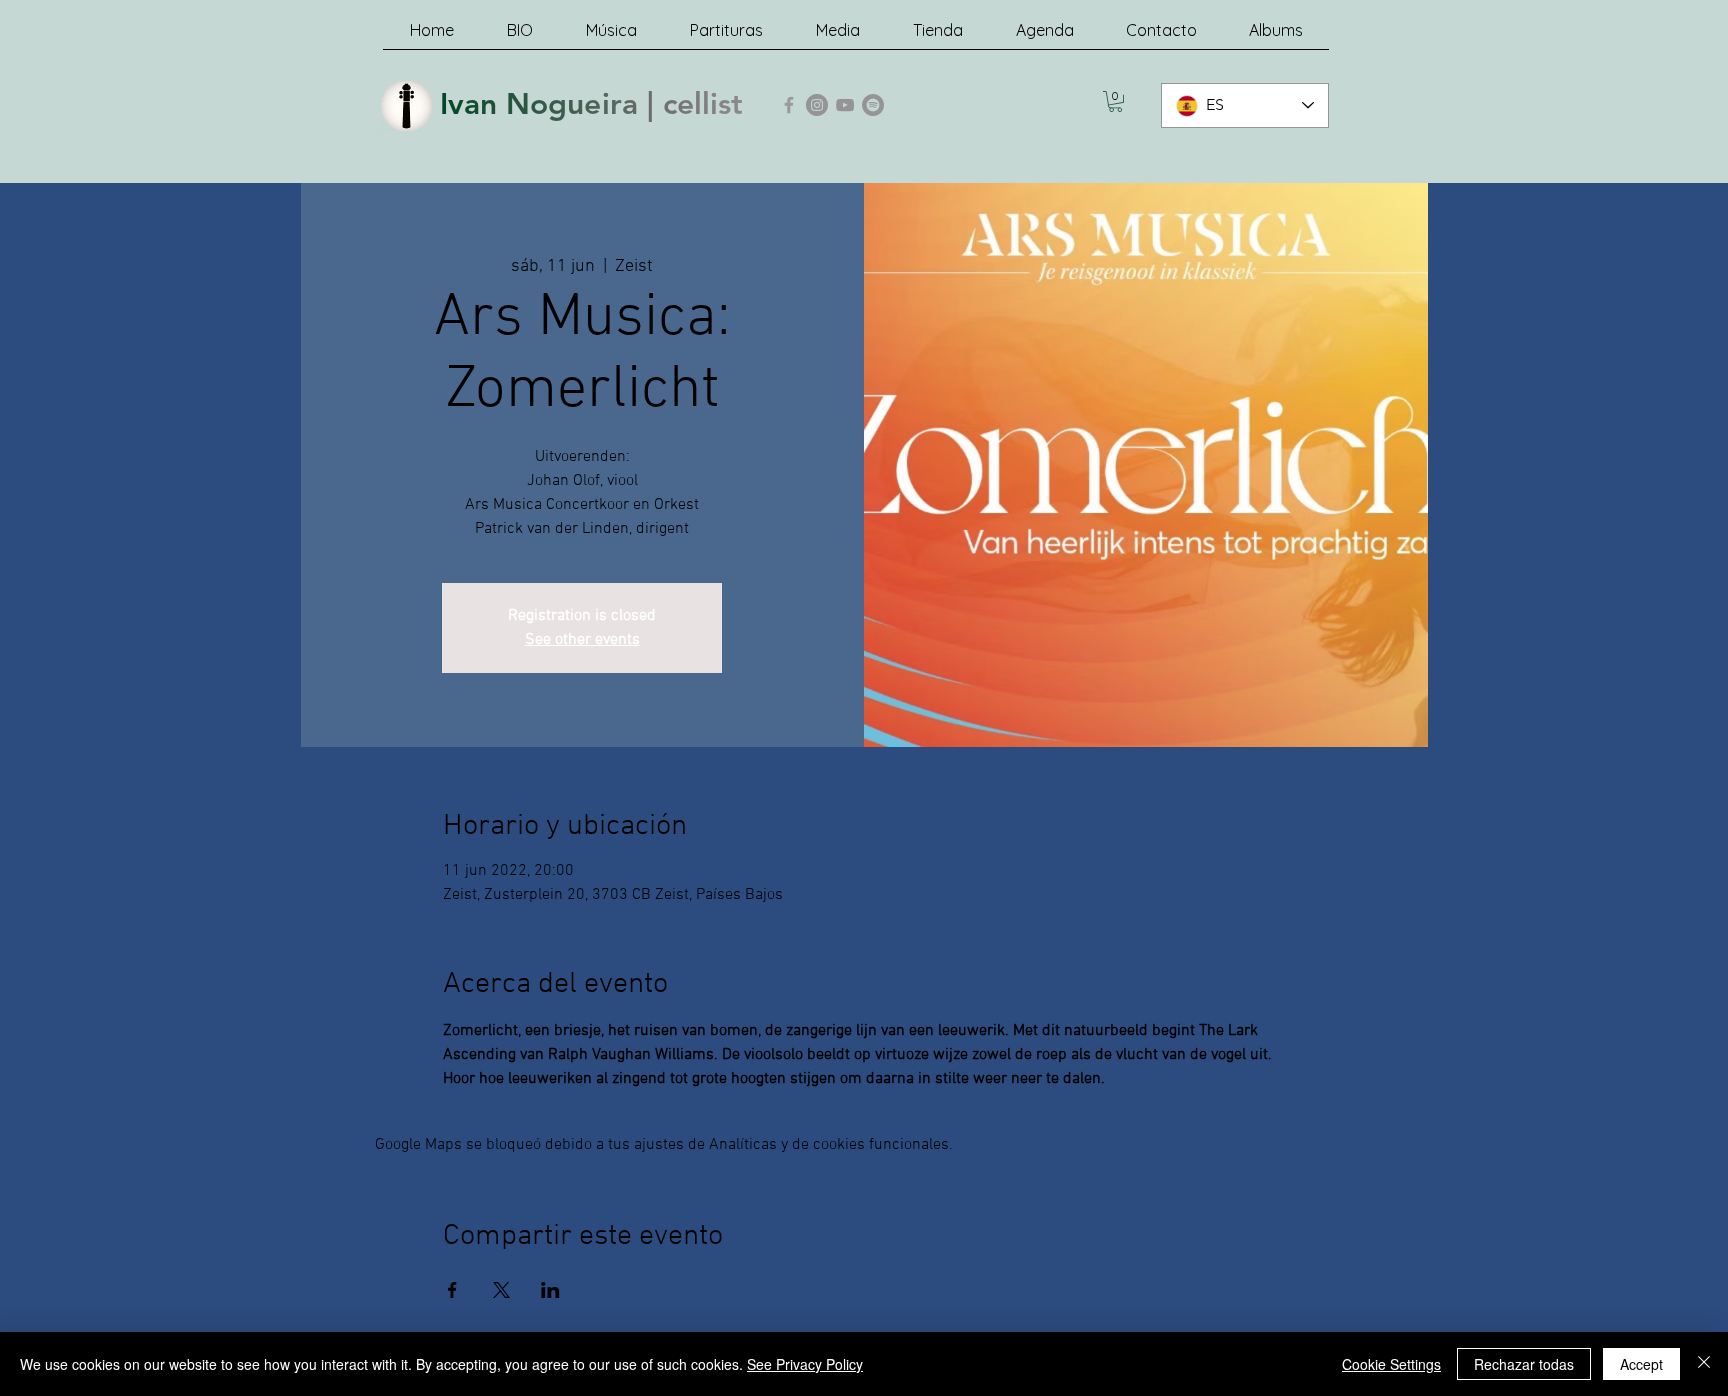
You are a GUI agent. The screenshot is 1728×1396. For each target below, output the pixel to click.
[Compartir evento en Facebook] (452, 1290)
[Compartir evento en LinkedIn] (550, 1290)
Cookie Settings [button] (1391, 1364)
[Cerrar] (1704, 1364)
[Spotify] (873, 105)
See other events (582, 640)
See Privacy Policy (805, 1364)
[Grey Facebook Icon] (789, 105)
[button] (1115, 101)
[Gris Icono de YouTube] (845, 105)
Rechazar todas (1524, 1364)
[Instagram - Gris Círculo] (817, 105)
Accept (1641, 1364)
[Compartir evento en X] (501, 1290)
